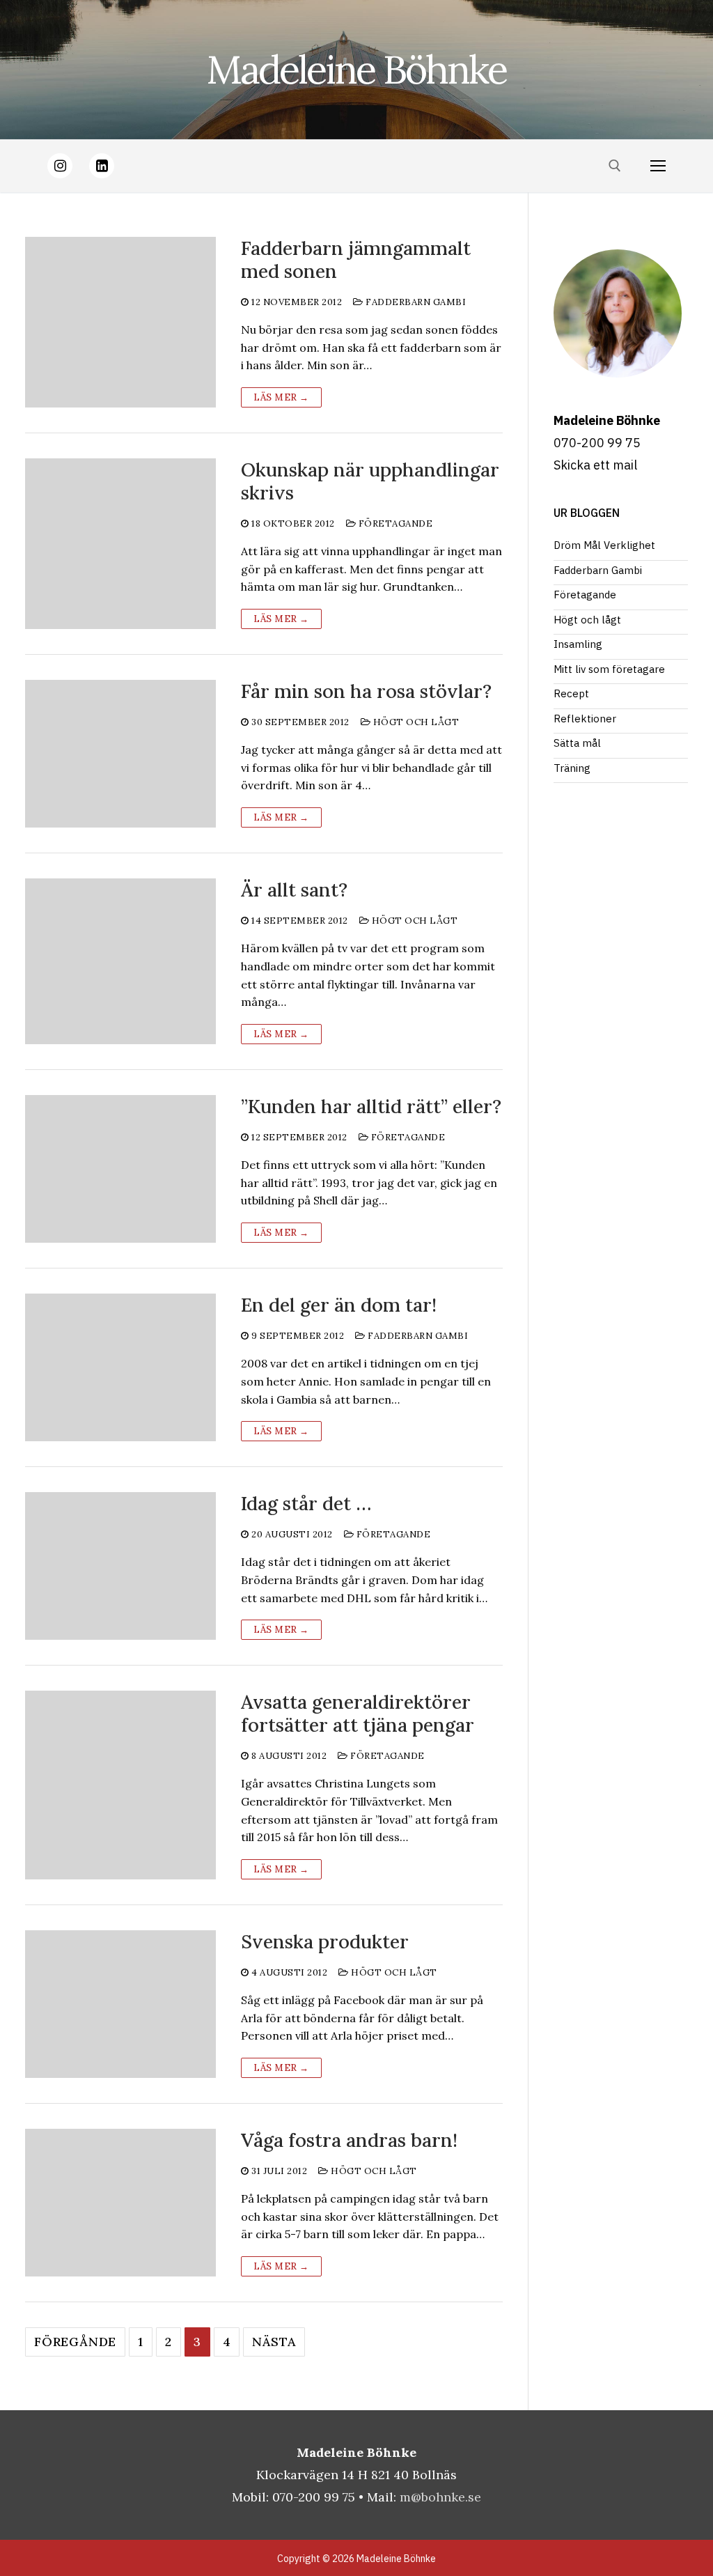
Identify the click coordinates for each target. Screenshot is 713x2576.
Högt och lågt (415, 722)
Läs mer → (281, 397)
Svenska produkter (325, 1942)
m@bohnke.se (440, 2497)
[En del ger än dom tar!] (120, 1367)
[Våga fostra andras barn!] (120, 2203)
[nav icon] (658, 166)
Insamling (578, 644)
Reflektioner (585, 719)
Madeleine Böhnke (356, 69)
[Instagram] (60, 166)
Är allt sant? (294, 890)
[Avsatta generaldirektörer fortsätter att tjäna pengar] (120, 1785)
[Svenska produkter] (120, 2004)
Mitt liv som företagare (609, 669)
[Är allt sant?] (120, 961)
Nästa (274, 2342)
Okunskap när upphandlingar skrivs (370, 481)
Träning (572, 768)
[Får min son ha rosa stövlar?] (120, 754)
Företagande (394, 523)
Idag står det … (306, 1504)
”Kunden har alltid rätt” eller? (371, 1107)
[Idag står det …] (120, 1566)
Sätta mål (577, 743)
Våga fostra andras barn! (349, 2140)
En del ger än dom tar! (339, 1305)
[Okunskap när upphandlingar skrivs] (120, 544)
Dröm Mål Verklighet (604, 545)
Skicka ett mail (595, 465)
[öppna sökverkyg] (615, 166)
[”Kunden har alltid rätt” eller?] (120, 1169)
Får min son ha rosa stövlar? (366, 691)
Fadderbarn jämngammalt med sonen (356, 260)
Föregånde (75, 2342)
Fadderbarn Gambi (415, 302)
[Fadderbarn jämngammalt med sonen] (120, 322)
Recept (571, 693)
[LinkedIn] (102, 166)
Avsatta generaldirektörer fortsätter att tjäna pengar (358, 1714)
